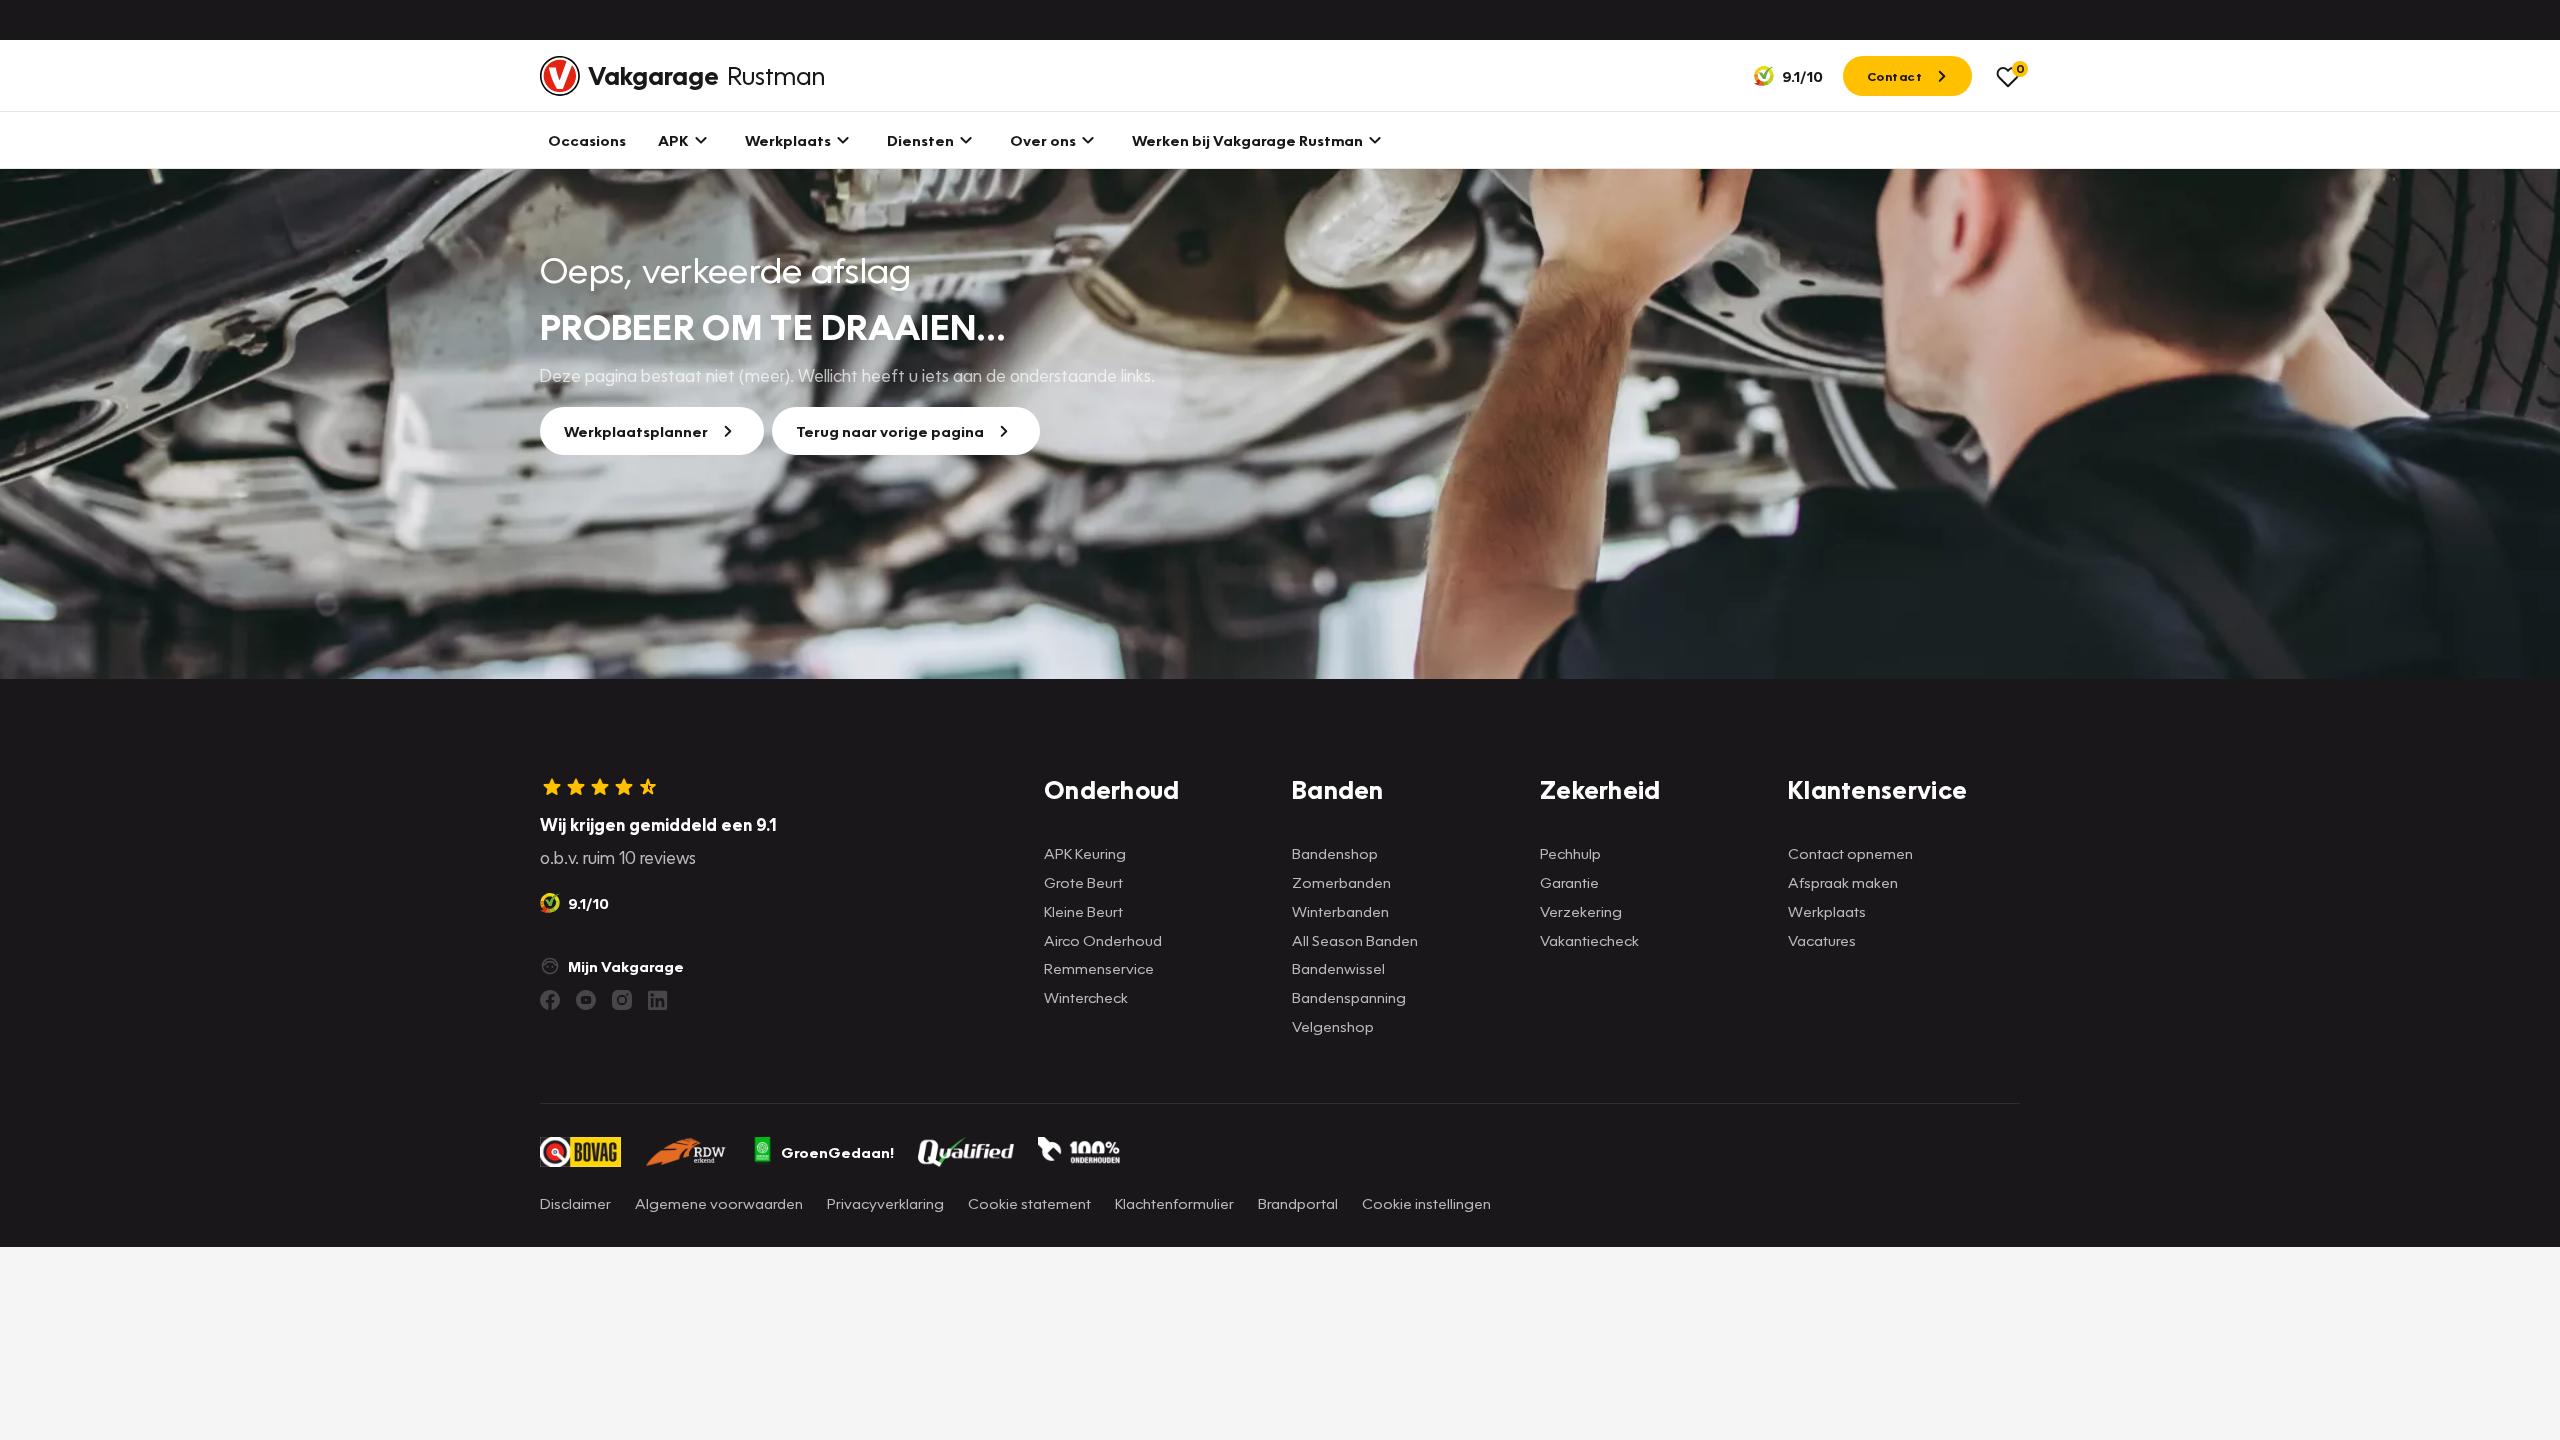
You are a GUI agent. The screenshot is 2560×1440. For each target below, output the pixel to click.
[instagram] (622, 1000)
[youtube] (586, 1000)
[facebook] (550, 1000)
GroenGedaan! (837, 1152)
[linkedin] (658, 1000)
